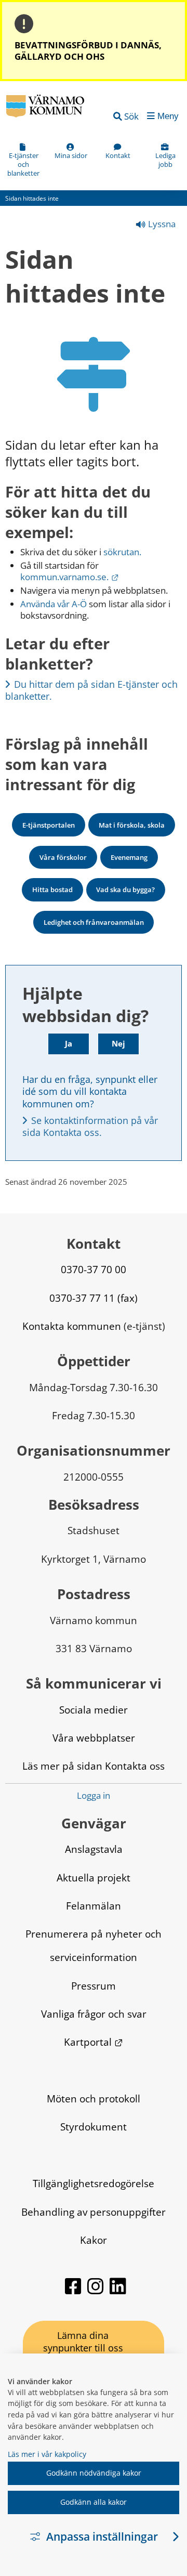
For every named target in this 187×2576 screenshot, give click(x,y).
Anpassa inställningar (102, 2536)
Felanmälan (94, 1906)
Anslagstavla (94, 1849)
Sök (131, 116)
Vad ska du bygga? (125, 890)
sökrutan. (122, 552)
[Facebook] (74, 2291)
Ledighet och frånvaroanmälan (94, 922)
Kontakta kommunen (72, 1326)
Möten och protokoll (94, 2098)
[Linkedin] (118, 2291)
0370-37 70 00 (94, 1269)
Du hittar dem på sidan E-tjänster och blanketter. (93, 690)
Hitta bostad (52, 890)
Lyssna (161, 224)
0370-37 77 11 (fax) (94, 1298)
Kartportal (94, 2042)
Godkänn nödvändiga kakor (94, 2473)
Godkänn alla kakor (94, 2502)
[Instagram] (96, 2291)
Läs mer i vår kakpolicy (47, 2454)
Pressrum (94, 1986)
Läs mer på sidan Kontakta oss (94, 1766)
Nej (118, 1043)
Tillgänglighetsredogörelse (94, 2183)
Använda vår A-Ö (54, 604)
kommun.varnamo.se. (69, 577)
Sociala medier (94, 1710)
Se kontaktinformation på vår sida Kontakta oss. (91, 1126)
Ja (69, 1043)
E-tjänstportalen (49, 825)
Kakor (94, 2240)
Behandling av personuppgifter (94, 2212)
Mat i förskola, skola (132, 825)
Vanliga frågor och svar (94, 2014)
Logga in (94, 1796)
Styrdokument (94, 2127)
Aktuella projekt (94, 1878)
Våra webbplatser (94, 1738)
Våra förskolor (63, 857)
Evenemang (129, 857)
